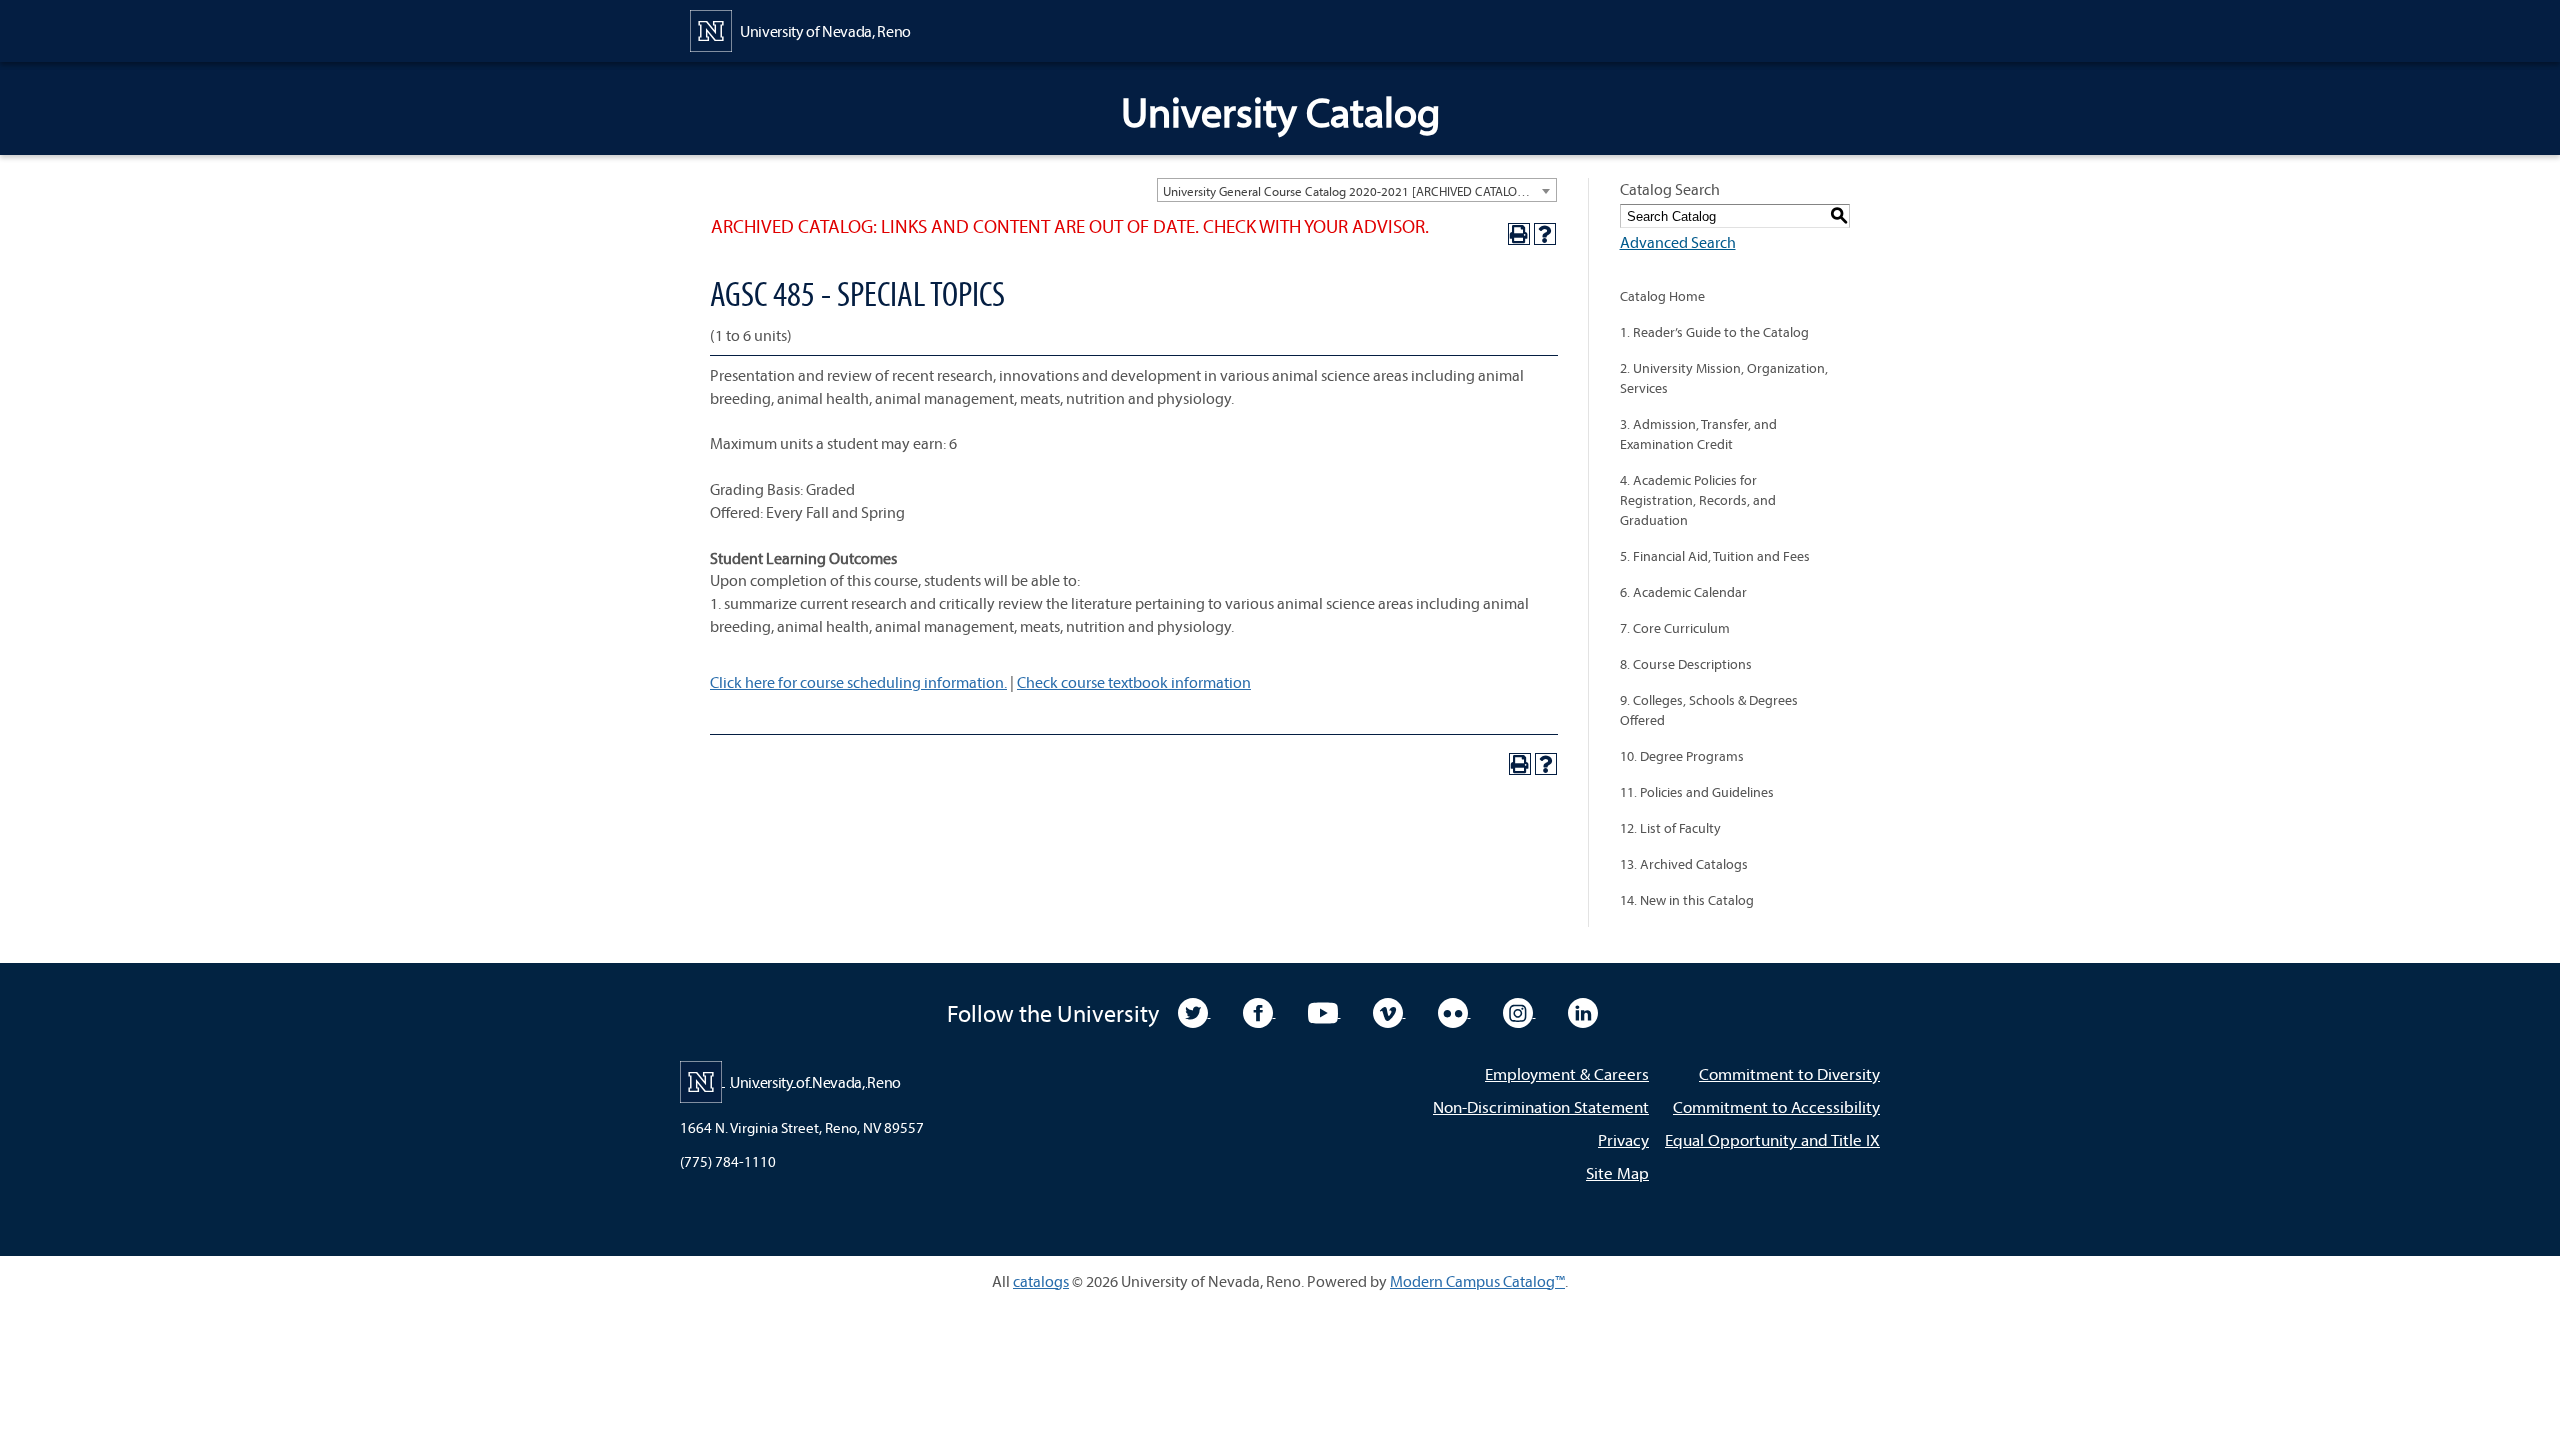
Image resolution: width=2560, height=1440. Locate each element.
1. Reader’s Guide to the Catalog (1714, 332)
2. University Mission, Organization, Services (1724, 378)
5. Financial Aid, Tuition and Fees (1715, 556)
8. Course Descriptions (1686, 664)
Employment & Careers (1567, 1073)
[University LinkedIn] (1583, 1011)
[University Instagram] (1519, 1011)
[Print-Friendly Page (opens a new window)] (1519, 234)
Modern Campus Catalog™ (1477, 1281)
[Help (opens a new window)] (1545, 234)
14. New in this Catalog (1687, 900)
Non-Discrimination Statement (1541, 1106)
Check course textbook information (1134, 682)
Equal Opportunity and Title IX (1772, 1139)
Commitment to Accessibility (1776, 1106)
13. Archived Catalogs (1684, 864)
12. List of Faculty (1670, 828)
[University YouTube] (1324, 1011)
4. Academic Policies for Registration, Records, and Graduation (1698, 500)
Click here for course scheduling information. (858, 682)
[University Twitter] (1194, 1011)
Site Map (1617, 1172)
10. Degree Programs (1682, 756)
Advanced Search (1678, 242)
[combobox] (1357, 190)
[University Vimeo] (1389, 1011)
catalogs (1041, 1281)
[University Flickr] (1454, 1011)
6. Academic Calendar (1683, 592)
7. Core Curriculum (1675, 628)
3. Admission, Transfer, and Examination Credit (1698, 434)
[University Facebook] (1259, 1011)
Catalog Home (1662, 296)
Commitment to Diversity (1789, 1073)
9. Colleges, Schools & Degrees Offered (1709, 710)
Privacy (1623, 1139)
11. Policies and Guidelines (1697, 792)
